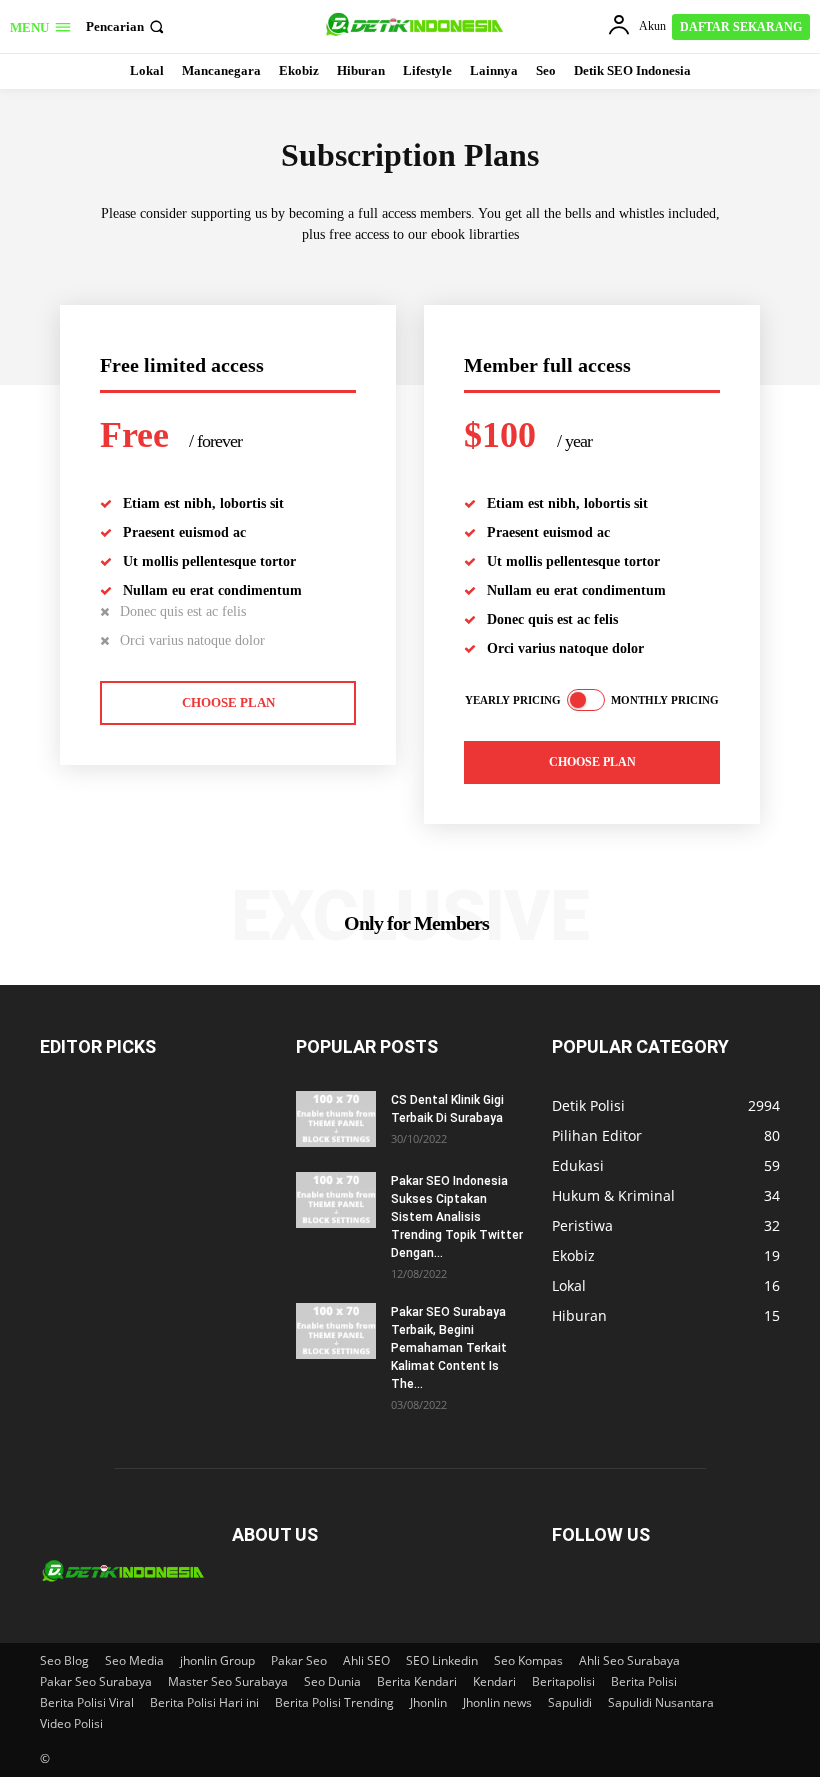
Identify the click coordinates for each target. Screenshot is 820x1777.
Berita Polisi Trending (334, 1702)
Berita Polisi (644, 1681)
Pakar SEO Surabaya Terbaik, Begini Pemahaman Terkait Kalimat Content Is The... (449, 1348)
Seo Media (134, 1660)
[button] (127, 26)
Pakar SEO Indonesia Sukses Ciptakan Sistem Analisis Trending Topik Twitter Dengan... (457, 1217)
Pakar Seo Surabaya (96, 1681)
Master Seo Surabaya (228, 1681)
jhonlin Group (217, 1660)
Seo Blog (64, 1660)
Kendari (494, 1681)
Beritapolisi (563, 1681)
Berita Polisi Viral (87, 1702)
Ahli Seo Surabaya (629, 1660)
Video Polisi (71, 1723)
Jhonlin (428, 1702)
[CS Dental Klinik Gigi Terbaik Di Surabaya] (336, 1119)
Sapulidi (570, 1702)
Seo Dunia (332, 1681)
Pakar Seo (299, 1660)
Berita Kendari (417, 1681)
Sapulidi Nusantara (661, 1702)
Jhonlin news (497, 1702)
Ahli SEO (366, 1660)
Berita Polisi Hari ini (204, 1702)
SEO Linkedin (442, 1660)
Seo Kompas (528, 1660)
